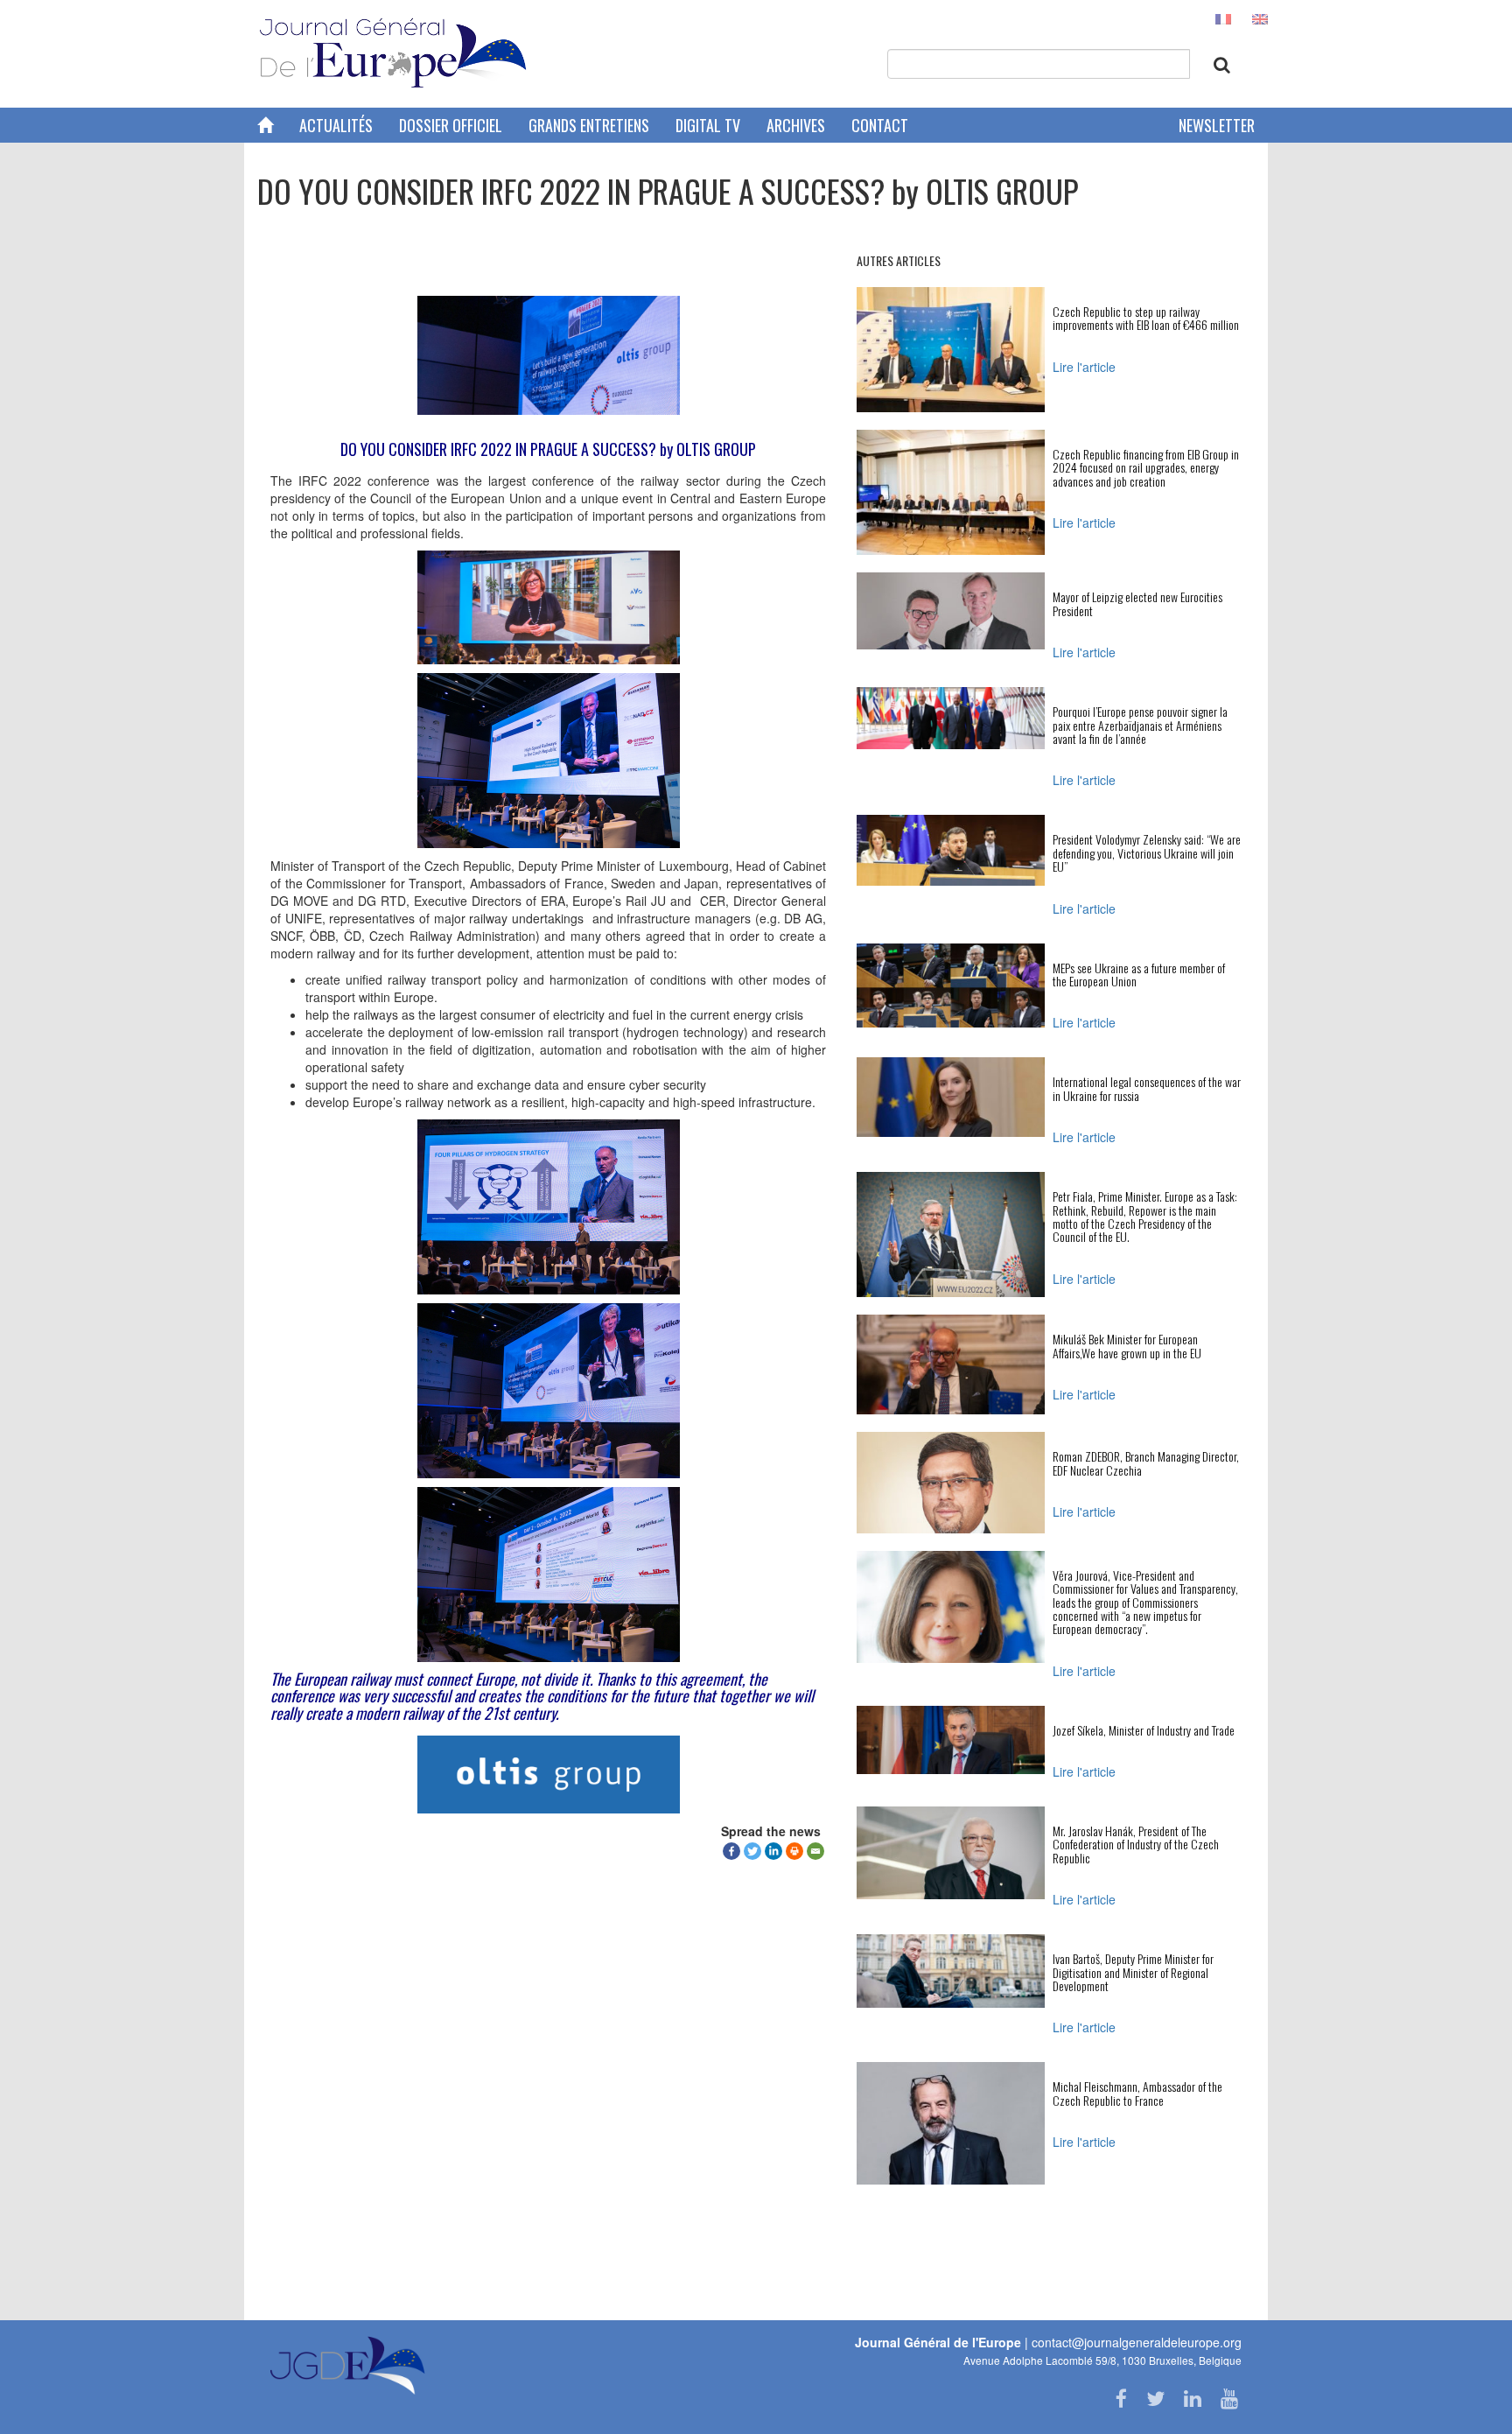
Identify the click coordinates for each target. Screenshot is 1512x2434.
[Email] (815, 1851)
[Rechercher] (1222, 65)
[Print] (794, 1851)
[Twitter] (752, 1851)
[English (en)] (1260, 18)
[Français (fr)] (1223, 18)
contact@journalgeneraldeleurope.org (1137, 2342)
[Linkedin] (773, 1851)
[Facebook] (731, 1851)
